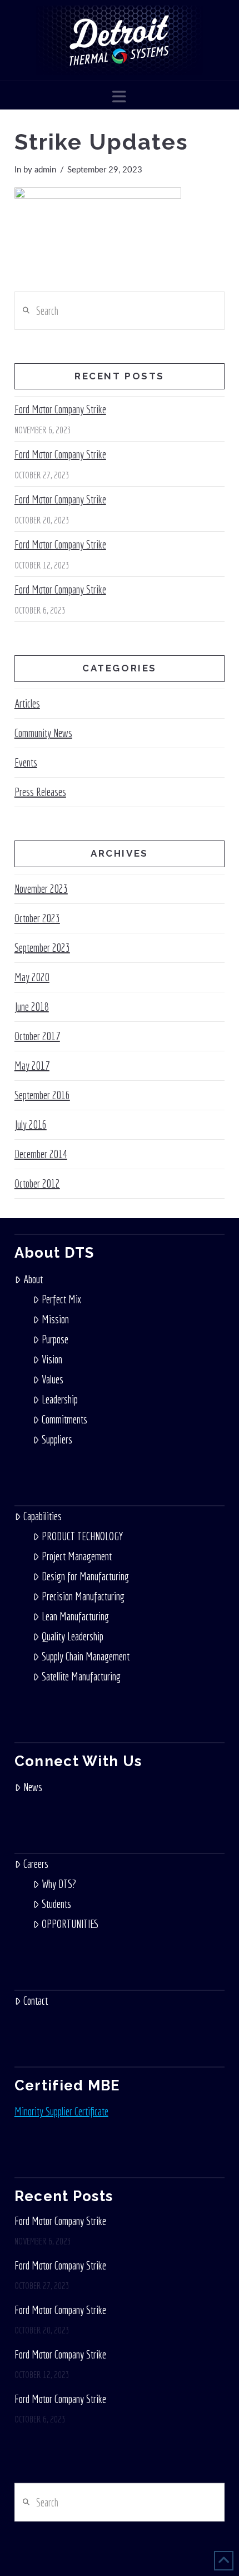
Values (53, 1379)
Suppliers (57, 1439)
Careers (36, 1864)
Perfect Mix (61, 1299)
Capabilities (43, 1516)
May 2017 (32, 1065)
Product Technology (82, 1536)
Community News (43, 733)
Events (26, 762)
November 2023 (41, 889)
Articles (27, 703)
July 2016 (31, 1124)
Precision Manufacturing (83, 1596)
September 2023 (42, 948)
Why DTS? (59, 1884)
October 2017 (37, 1036)
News (33, 1787)
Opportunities (70, 1924)
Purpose (55, 1339)
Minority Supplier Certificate (61, 2111)
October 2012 (37, 1183)
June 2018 (32, 1007)
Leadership (60, 1399)
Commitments (64, 1419)
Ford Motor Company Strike (60, 409)
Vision (52, 1359)
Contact (36, 2001)
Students (56, 1904)
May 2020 (32, 977)
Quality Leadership (73, 1636)
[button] (119, 97)
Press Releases (40, 792)
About (33, 1279)
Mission (55, 1319)
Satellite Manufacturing (81, 1676)
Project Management (77, 1556)
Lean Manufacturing (75, 1616)
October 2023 (37, 918)
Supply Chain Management (86, 1656)
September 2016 (42, 1095)
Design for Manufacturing (85, 1576)
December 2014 (41, 1154)
